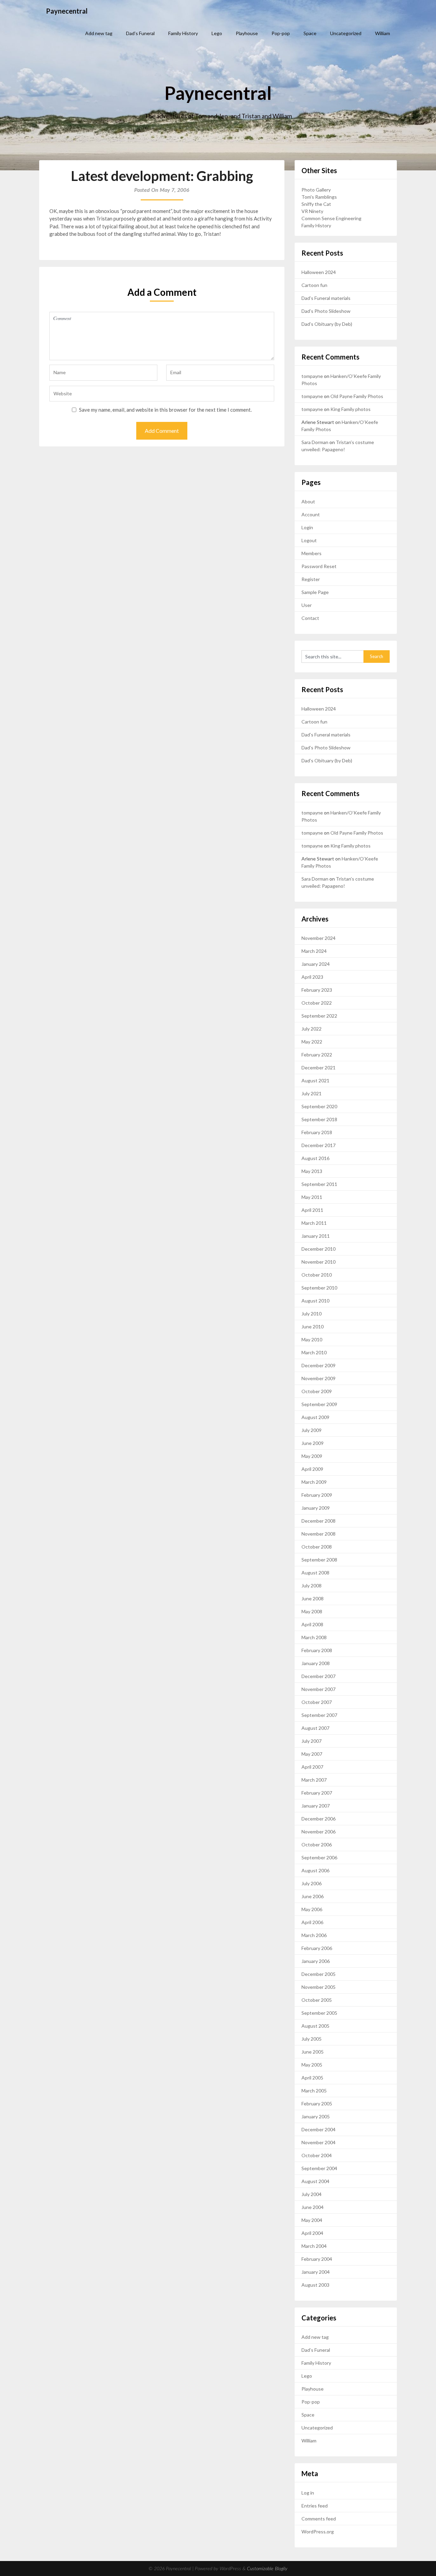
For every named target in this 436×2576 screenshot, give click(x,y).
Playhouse (247, 33)
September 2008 (319, 1560)
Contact (310, 618)
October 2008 (317, 1547)
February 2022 (317, 1055)
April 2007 (312, 1767)
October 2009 (317, 1391)
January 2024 (316, 964)
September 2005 (319, 2013)
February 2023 (317, 990)
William (383, 33)
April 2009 (312, 1469)
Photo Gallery (316, 190)
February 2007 (317, 1793)
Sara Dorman (315, 442)
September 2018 (319, 1119)
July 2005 (312, 2039)
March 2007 (314, 1780)
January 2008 (316, 1663)
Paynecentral (67, 11)
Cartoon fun (314, 285)
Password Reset (319, 566)
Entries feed (315, 2506)
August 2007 (315, 1728)
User (307, 605)
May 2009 (312, 1456)
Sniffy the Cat (316, 204)
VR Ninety (312, 211)
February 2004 (317, 2259)
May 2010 (312, 1339)
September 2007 (319, 1715)
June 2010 (313, 1327)
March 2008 (314, 1637)
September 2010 (319, 1288)
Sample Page (315, 592)
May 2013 (312, 1171)
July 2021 (312, 1093)
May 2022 (312, 1042)
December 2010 (318, 1249)
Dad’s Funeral (140, 33)
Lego (217, 33)
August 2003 (315, 2285)
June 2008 (313, 1598)
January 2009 (316, 1508)
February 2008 (317, 1650)
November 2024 (318, 938)
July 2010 (312, 1314)
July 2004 (312, 2194)
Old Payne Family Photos (357, 396)
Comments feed (319, 2519)
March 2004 (314, 2246)
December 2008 (318, 1521)
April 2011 (312, 1210)
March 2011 (314, 1223)
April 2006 (312, 1922)
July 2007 (312, 1741)
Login (307, 527)
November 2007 (318, 1689)
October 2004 (317, 2155)
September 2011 (319, 1184)
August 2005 (315, 2026)
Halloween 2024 (319, 272)
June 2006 (313, 1896)
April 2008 (312, 1624)
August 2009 (315, 1417)
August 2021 (315, 1080)
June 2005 (313, 2052)
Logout (309, 540)
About (308, 501)
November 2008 (318, 1534)
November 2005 (318, 1987)
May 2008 (312, 1611)
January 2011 (316, 1236)
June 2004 (313, 2207)
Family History (183, 33)
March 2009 (314, 1482)
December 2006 (318, 1819)
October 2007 (317, 1702)
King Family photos (351, 409)
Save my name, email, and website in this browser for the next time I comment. (165, 410)
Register (311, 579)
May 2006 (312, 1909)
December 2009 (318, 1365)
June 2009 (313, 1443)
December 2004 (318, 2129)
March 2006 (314, 1935)
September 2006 (319, 1857)
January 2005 (316, 2116)
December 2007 (318, 1676)
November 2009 (318, 1378)
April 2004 (312, 2233)
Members (312, 553)
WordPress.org (318, 2532)
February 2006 (317, 1948)
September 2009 (319, 1404)
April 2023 (312, 977)
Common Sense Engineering (331, 218)
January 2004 (316, 2272)
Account (311, 514)
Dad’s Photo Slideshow (326, 311)
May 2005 (312, 2065)
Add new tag (99, 33)
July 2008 (312, 1586)
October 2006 (317, 1845)
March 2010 (314, 1352)
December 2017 (318, 1145)
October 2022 (317, 1003)
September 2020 (319, 1106)
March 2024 (314, 951)
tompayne (312, 376)
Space (310, 33)
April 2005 (312, 2078)
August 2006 (315, 1870)
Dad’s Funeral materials (326, 298)
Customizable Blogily (267, 2569)
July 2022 (312, 1029)
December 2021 (318, 1068)
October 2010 (317, 1275)
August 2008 (315, 1573)
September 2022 (319, 1016)
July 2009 (312, 1430)
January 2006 (316, 1961)
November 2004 (318, 2142)
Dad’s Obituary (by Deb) (327, 324)
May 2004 (312, 2220)
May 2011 (312, 1197)
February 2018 (317, 1132)
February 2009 (317, 1495)
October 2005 (317, 2000)
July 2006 (312, 1883)
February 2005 (317, 2104)
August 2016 (315, 1158)
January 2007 (316, 1806)
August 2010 (315, 1301)
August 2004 (315, 2181)
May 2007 (312, 1754)
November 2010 (318, 1262)
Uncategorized (346, 33)
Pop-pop (281, 33)
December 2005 (318, 1974)
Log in (308, 2493)
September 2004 (319, 2168)
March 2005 (314, 2091)
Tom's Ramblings (319, 197)
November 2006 (318, 1832)
